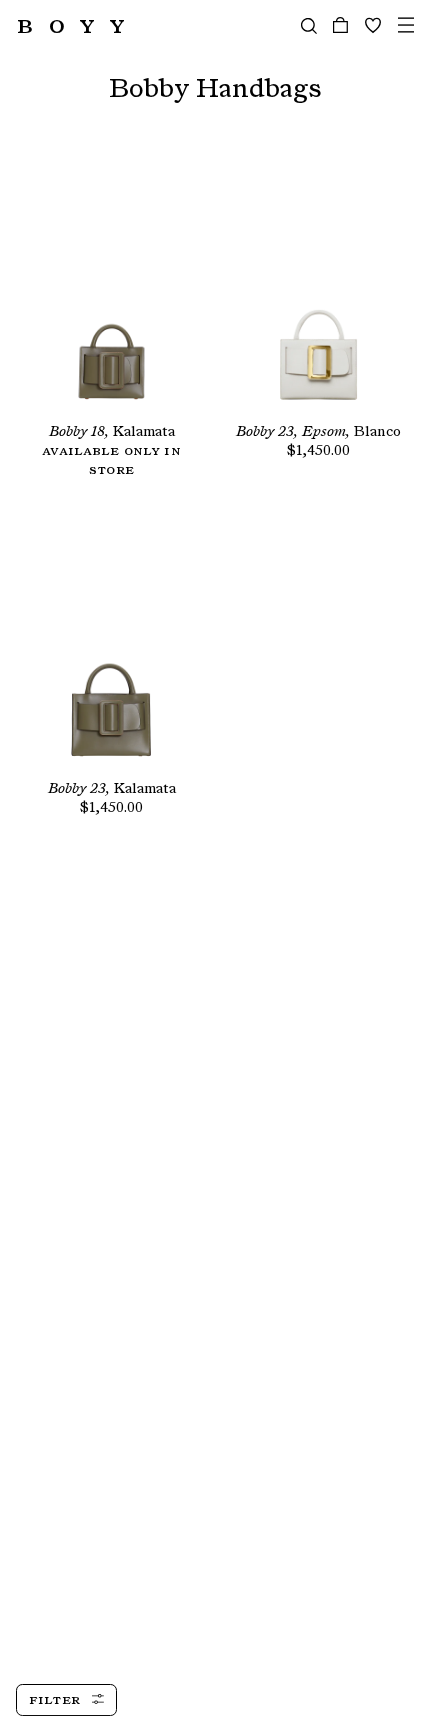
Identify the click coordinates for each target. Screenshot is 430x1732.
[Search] (309, 25)
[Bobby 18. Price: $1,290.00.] (111, 290)
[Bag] (340, 25)
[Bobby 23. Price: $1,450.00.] (111, 648)
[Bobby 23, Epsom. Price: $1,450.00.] (318, 290)
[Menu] (406, 25)
